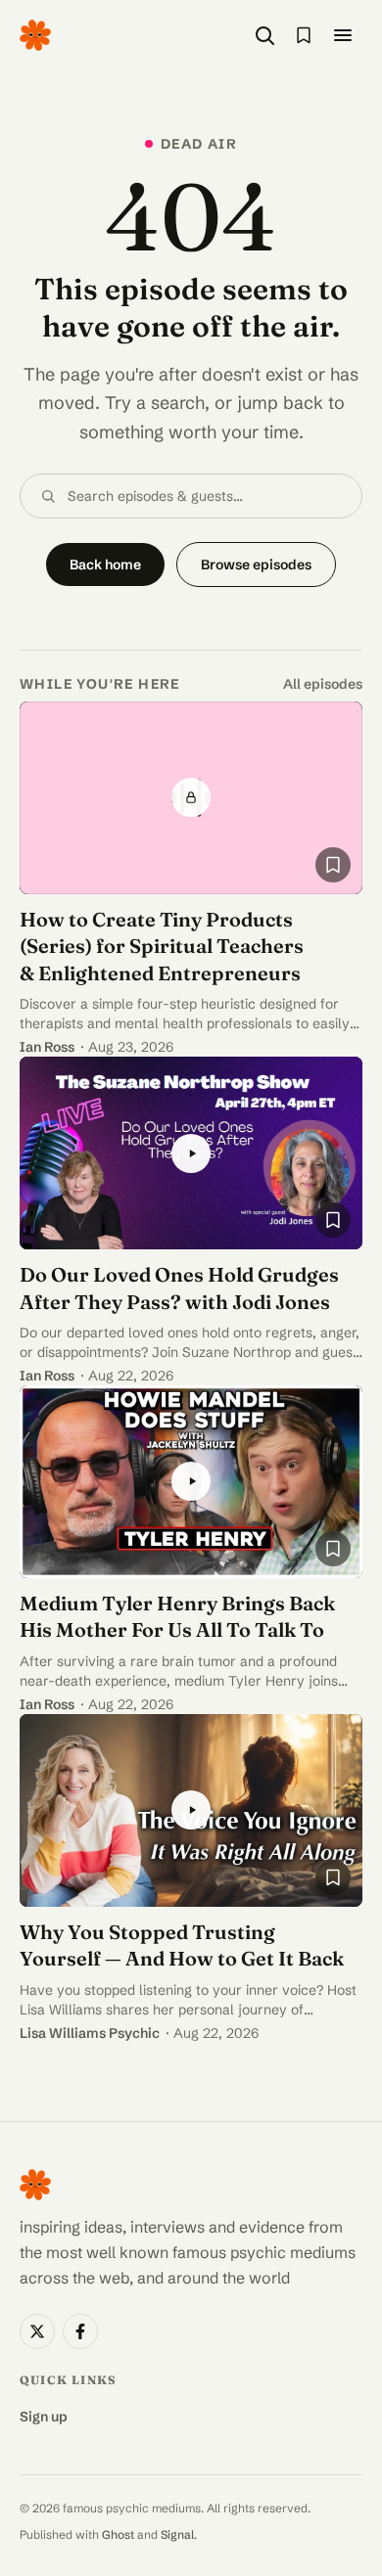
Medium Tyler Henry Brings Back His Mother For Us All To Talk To (177, 1617)
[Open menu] (343, 35)
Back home (105, 565)
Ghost (118, 2534)
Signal (177, 2534)
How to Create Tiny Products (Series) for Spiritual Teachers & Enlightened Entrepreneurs (162, 946)
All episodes (323, 684)
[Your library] (304, 35)
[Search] (264, 35)
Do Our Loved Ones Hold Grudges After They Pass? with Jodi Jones (179, 1288)
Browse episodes (256, 565)
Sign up (44, 2417)
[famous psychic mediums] (35, 35)
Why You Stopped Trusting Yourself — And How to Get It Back (182, 1945)
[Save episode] (333, 865)
